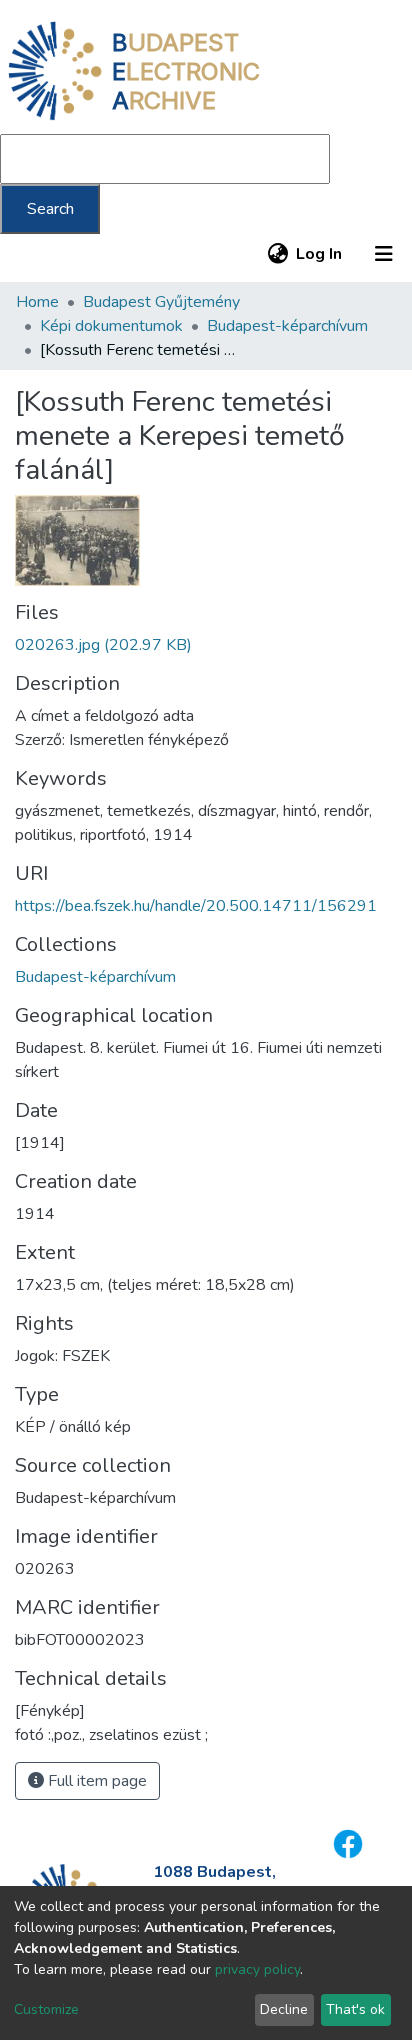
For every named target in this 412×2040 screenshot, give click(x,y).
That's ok (355, 2009)
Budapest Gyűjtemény (161, 302)
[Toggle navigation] (384, 254)
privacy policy (257, 1969)
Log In (320, 254)
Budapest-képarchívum (287, 326)
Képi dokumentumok (111, 326)
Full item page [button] (95, 1781)
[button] (277, 254)
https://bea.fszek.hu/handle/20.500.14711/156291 (196, 906)
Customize (46, 2009)
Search (50, 209)
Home (37, 302)
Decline (284, 2009)
